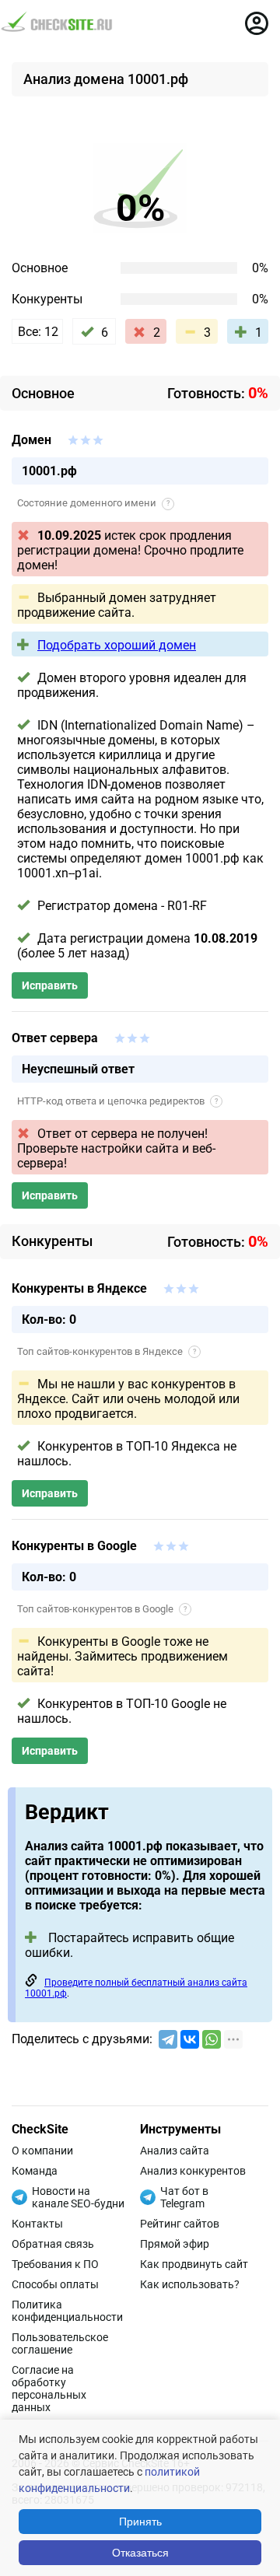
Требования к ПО (55, 2264)
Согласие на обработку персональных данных (49, 2389)
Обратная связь (53, 2244)
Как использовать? (190, 2284)
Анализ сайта (175, 2151)
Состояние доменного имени (93, 503)
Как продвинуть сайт (194, 2264)
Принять (140, 2522)
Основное (40, 268)
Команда (35, 2171)
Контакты (37, 2224)
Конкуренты (47, 299)
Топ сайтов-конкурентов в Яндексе (107, 1351)
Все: (38, 332)
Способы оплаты (55, 2284)
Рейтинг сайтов (180, 2224)
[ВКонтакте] (190, 2039)
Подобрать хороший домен (117, 645)
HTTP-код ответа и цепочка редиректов (117, 1101)
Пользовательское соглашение (60, 2343)
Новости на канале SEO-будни (78, 2197)
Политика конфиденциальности (67, 2311)
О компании (42, 2151)
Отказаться (140, 2553)
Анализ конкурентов (193, 2171)
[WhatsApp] (212, 2039)
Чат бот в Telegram (184, 2197)
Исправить (50, 985)
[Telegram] (168, 2039)
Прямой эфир (175, 2244)
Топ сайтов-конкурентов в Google (102, 1609)
